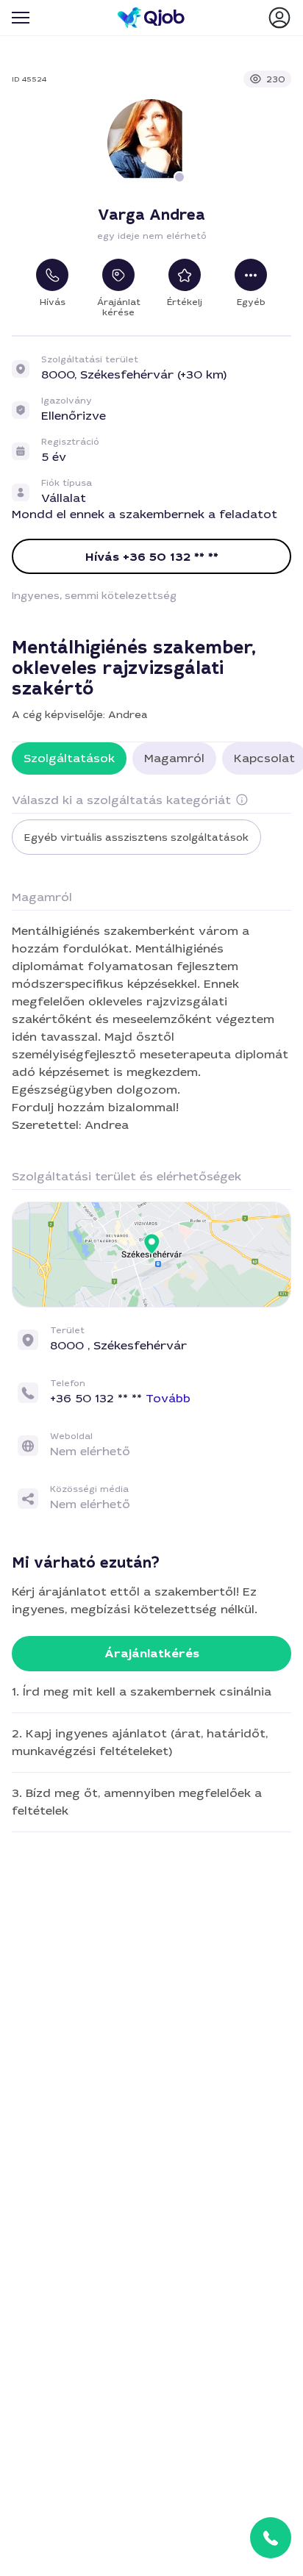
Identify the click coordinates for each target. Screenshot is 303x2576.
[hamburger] (21, 18)
